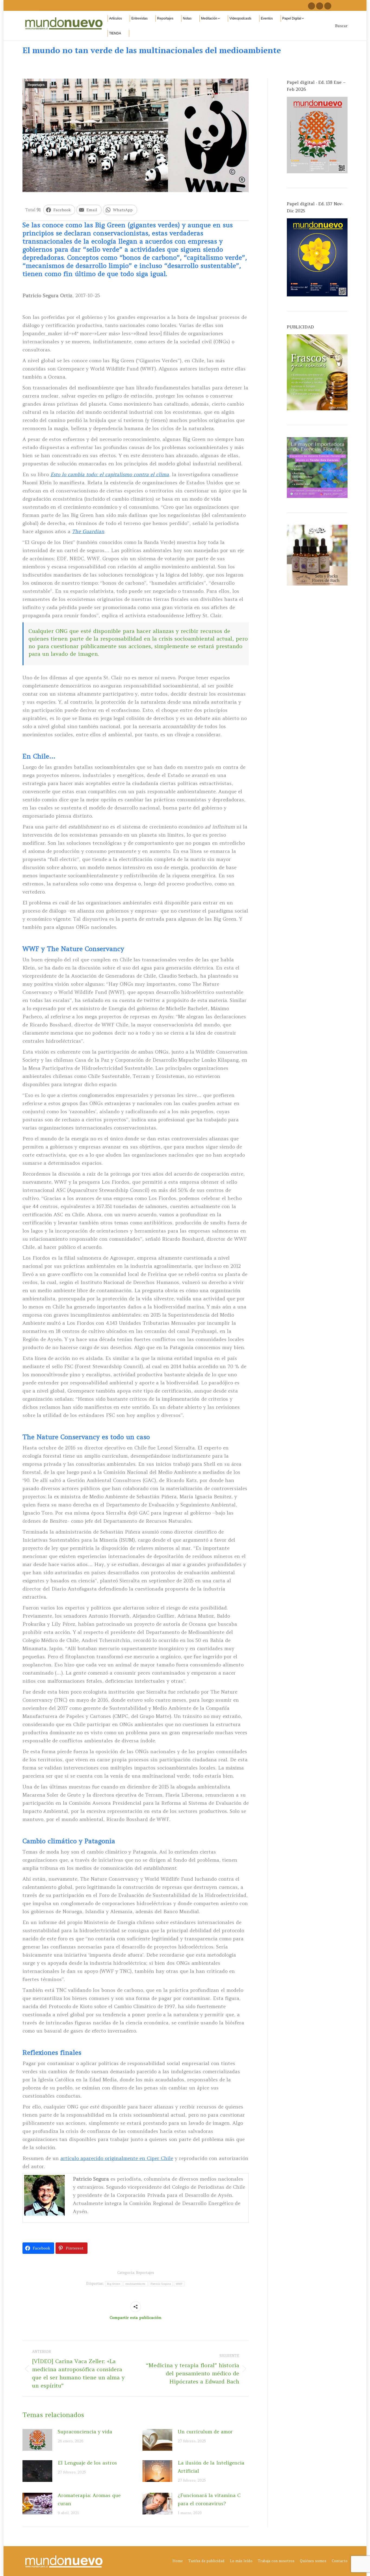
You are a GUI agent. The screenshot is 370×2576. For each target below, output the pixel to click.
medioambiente (136, 2284)
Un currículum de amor (205, 2432)
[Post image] (37, 2440)
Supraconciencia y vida (85, 2432)
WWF (179, 2284)
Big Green (114, 2284)
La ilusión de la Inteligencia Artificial (211, 2467)
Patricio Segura (161, 2284)
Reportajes (36, 85)
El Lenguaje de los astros (87, 2463)
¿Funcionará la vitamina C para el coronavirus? (209, 2499)
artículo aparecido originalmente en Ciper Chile (117, 2158)
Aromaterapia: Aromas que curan (89, 2499)
